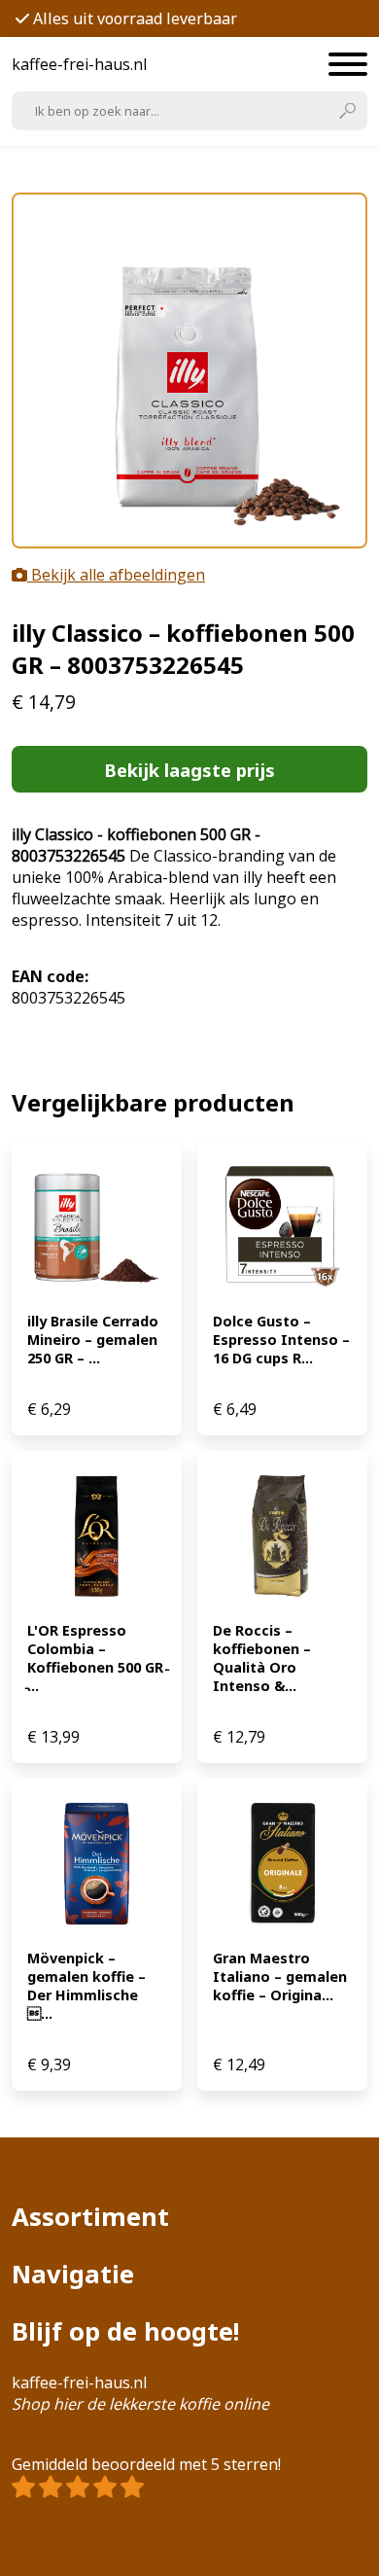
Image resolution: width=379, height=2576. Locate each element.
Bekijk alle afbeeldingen (116, 575)
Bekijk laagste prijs (189, 770)
